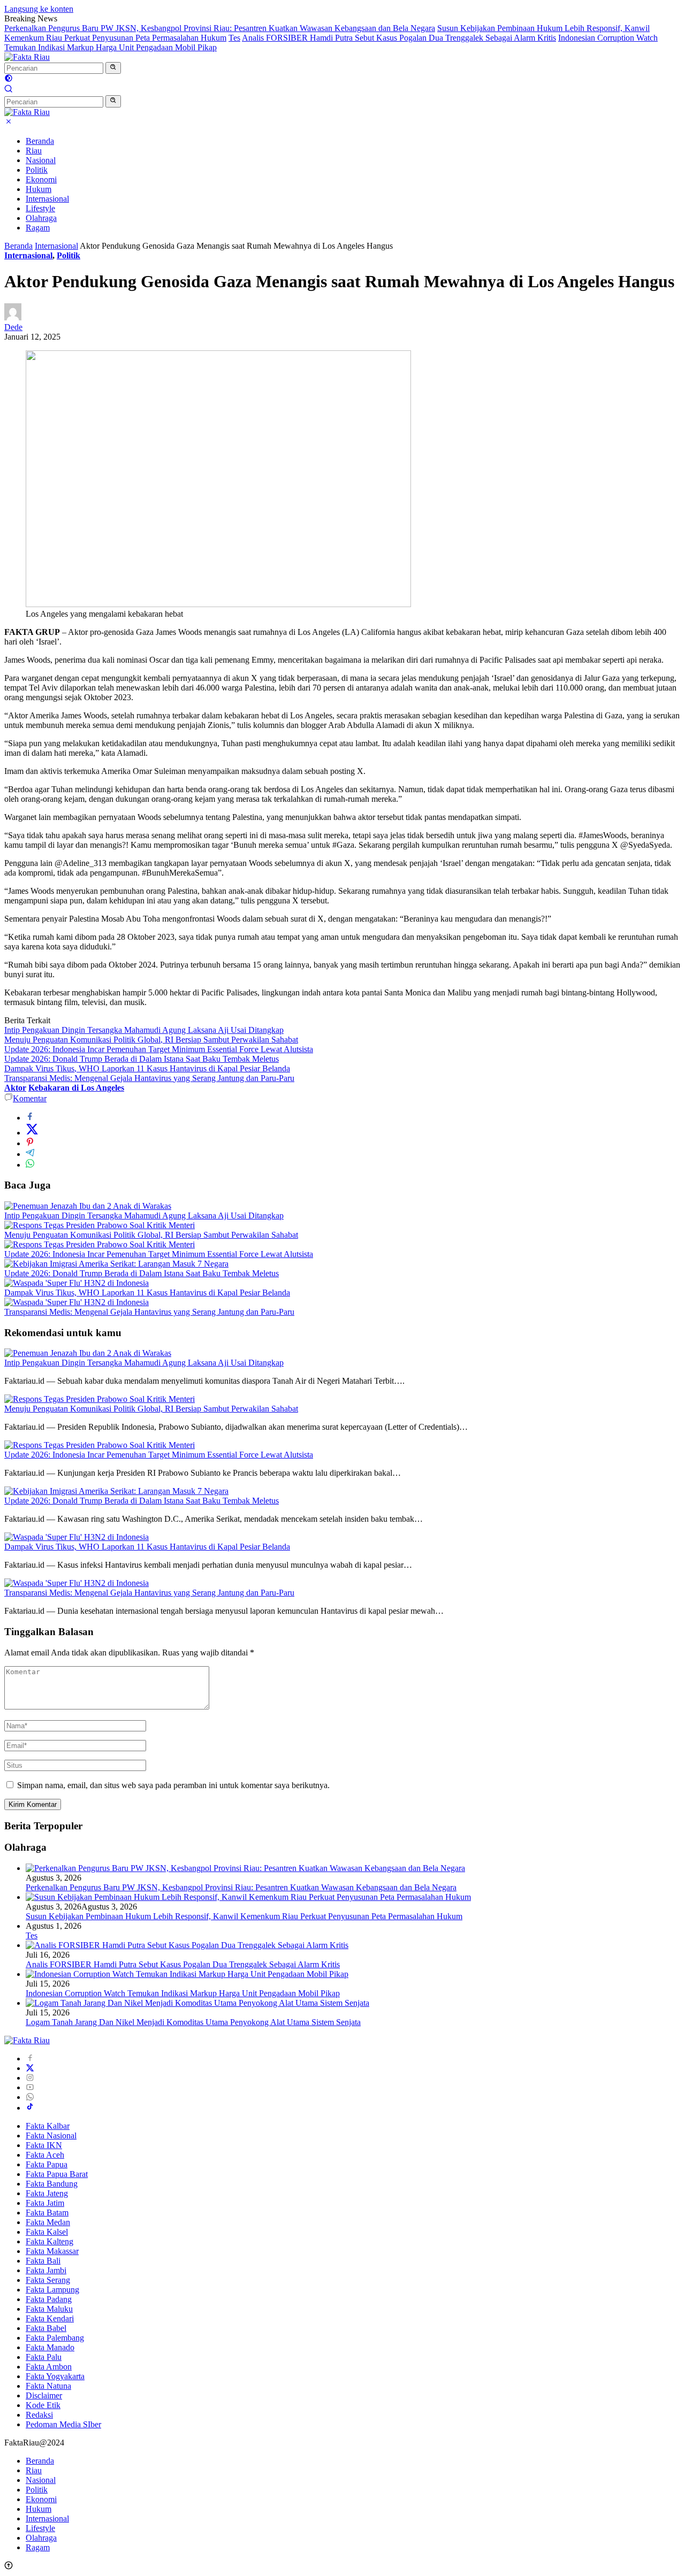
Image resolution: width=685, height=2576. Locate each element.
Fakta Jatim (45, 2203)
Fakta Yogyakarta (55, 2376)
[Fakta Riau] (27, 57)
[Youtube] (30, 2087)
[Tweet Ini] (32, 1133)
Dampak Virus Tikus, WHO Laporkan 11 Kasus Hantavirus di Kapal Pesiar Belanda (147, 1068)
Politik (37, 170)
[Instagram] (30, 2078)
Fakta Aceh (45, 2155)
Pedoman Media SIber (63, 2424)
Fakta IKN (44, 2145)
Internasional (47, 199)
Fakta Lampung (52, 2290)
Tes (234, 38)
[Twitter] (30, 2068)
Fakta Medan (48, 2222)
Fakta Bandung (52, 2184)
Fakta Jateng (47, 2193)
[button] (113, 68)
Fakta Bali (43, 2261)
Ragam (38, 228)
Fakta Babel (46, 2328)
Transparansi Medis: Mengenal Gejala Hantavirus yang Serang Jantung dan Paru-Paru (149, 1078)
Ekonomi (41, 179)
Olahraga (41, 218)
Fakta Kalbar (48, 2126)
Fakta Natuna (48, 2386)
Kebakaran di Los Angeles (76, 1088)
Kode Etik (43, 2405)
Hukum (39, 189)
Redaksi (39, 2415)
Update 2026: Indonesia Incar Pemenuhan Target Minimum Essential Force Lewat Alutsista (159, 1049)
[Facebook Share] (30, 1118)
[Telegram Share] (30, 1154)
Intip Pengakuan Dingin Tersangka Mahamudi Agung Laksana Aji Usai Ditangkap (144, 1030)
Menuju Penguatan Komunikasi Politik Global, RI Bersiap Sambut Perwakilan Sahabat (151, 1040)
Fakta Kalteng (50, 2241)
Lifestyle (40, 208)
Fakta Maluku (49, 2309)
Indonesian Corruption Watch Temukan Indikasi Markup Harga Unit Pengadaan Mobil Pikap (183, 1993)
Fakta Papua (47, 2164)
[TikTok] (30, 2108)
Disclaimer (44, 2395)
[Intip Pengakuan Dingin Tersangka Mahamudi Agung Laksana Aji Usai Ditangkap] (88, 1206)
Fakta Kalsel (47, 2232)
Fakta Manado (50, 2347)
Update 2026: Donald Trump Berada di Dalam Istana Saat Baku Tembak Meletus (142, 1059)
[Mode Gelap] (9, 79)
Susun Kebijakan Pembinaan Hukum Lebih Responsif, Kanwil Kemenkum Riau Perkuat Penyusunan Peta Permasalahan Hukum (244, 1916)
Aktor (15, 1088)
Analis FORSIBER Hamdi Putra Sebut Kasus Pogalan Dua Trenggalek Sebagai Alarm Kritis (399, 38)
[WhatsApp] (30, 2097)
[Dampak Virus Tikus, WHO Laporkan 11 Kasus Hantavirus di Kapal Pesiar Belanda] (77, 1283)
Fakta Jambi (46, 2270)
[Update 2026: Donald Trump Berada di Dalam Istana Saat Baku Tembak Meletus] (116, 1264)
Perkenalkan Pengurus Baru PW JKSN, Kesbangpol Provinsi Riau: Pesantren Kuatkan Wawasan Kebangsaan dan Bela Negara (220, 28)
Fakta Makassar (52, 2251)
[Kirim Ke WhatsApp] (30, 1165)
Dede (13, 327)
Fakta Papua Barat (57, 2174)
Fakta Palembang (55, 2338)
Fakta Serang (48, 2280)
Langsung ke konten (39, 9)
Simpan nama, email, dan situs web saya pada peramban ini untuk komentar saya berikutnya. (173, 1785)
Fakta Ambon (49, 2367)
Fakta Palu (44, 2357)
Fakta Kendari (50, 2318)
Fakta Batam (47, 2213)
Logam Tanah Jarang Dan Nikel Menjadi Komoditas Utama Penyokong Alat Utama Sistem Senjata (193, 2022)
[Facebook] (30, 2058)
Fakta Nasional (51, 2136)
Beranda (40, 141)
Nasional (41, 160)
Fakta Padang (49, 2299)
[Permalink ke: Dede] (13, 317)
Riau (34, 151)
